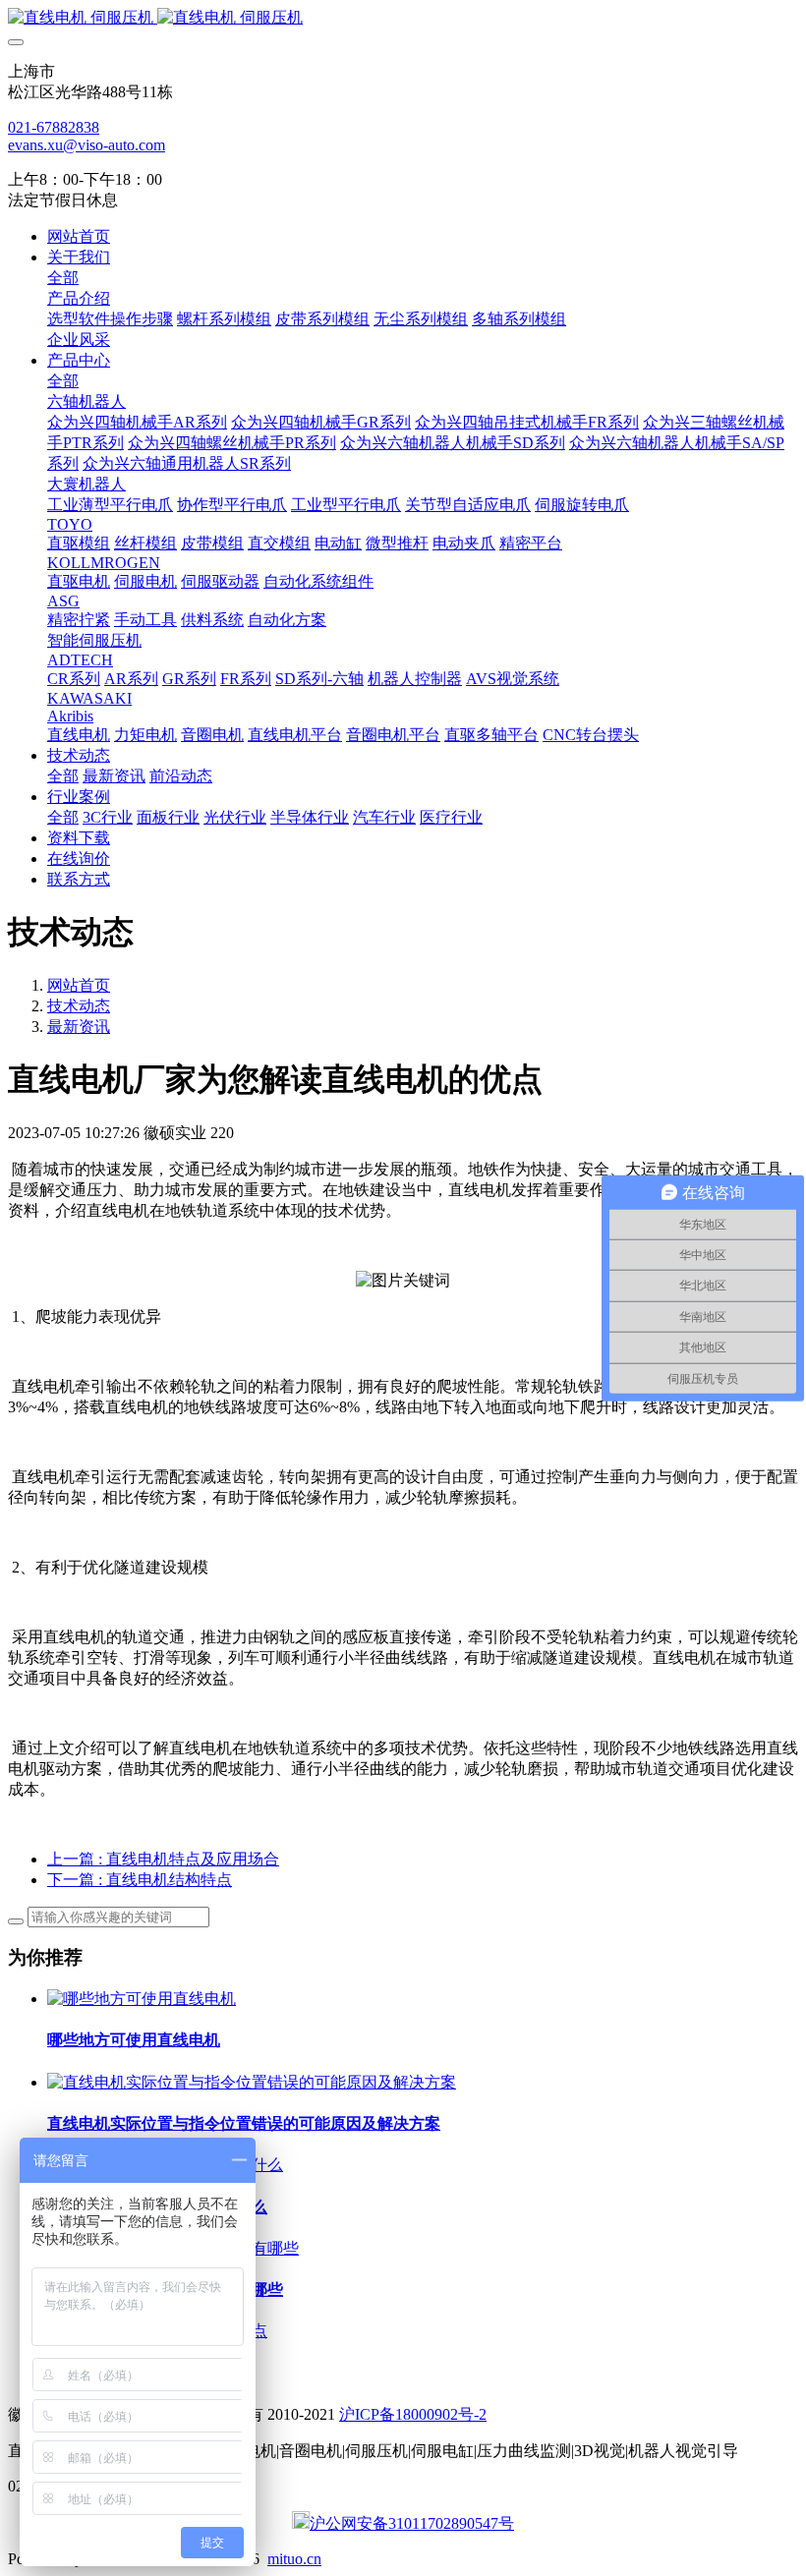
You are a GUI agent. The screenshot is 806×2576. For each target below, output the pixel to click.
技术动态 (79, 1006)
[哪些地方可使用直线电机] (142, 1999)
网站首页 (79, 236)
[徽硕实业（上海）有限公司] (403, 18)
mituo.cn (294, 2559)
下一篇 (140, 1880)
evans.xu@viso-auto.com (86, 145)
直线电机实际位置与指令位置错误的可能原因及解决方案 (244, 2123)
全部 (63, 278)
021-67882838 (54, 127)
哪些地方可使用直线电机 (134, 2040)
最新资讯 (79, 1027)
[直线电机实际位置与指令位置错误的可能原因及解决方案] (252, 2082)
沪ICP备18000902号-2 (413, 2414)
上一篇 (163, 1859)
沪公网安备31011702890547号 (412, 2523)
